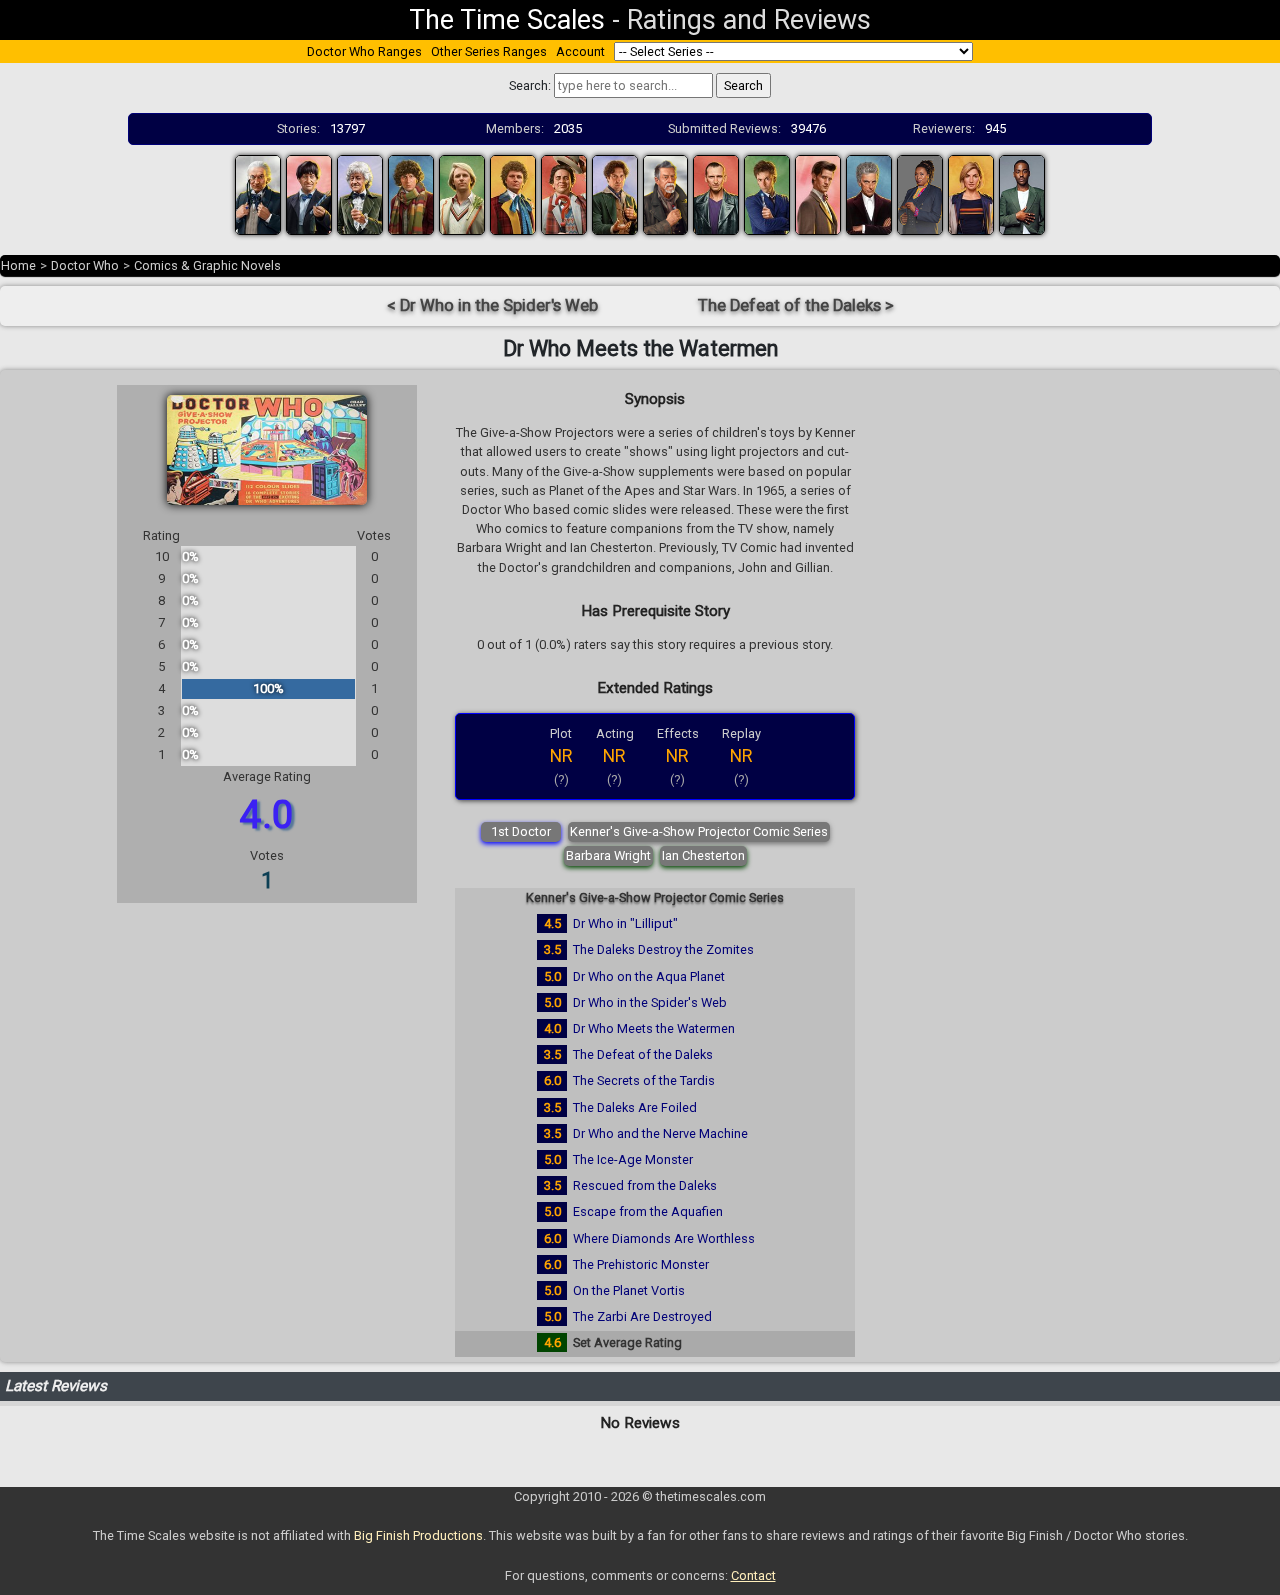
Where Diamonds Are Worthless (664, 1238)
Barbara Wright (608, 855)
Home (18, 265)
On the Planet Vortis (629, 1290)
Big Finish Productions (418, 1535)
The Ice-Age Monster (633, 1159)
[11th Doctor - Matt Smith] (818, 193)
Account (580, 51)
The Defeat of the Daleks (643, 1054)
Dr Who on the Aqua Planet (649, 976)
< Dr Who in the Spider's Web (492, 305)
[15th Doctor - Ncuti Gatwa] (1022, 193)
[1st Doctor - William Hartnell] (258, 193)
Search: (530, 85)
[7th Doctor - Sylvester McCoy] (564, 193)
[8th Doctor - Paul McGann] (615, 193)
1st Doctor (521, 831)
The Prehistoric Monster (641, 1264)
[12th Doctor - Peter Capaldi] (869, 193)
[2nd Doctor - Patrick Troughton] (309, 193)
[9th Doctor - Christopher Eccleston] (716, 193)
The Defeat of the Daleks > (796, 305)
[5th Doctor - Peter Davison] (462, 193)
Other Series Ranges (489, 51)
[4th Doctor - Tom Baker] (411, 193)
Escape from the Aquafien (648, 1211)
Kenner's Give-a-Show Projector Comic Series (699, 831)
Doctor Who (85, 265)
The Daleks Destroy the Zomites (663, 949)
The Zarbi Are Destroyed (642, 1316)
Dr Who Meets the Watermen (654, 1028)
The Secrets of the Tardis (644, 1080)
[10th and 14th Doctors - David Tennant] (767, 193)
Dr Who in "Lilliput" (625, 923)
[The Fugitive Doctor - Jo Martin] (920, 193)
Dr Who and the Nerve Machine (660, 1133)
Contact (753, 1575)
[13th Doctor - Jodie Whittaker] (971, 193)
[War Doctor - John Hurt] (666, 193)
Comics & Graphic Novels (207, 265)
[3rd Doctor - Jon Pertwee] (360, 193)
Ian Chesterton (703, 855)
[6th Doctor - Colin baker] (513, 193)
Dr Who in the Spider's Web (650, 1002)
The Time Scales (507, 20)
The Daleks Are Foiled (635, 1107)
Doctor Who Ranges (364, 51)
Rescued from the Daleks (645, 1185)
